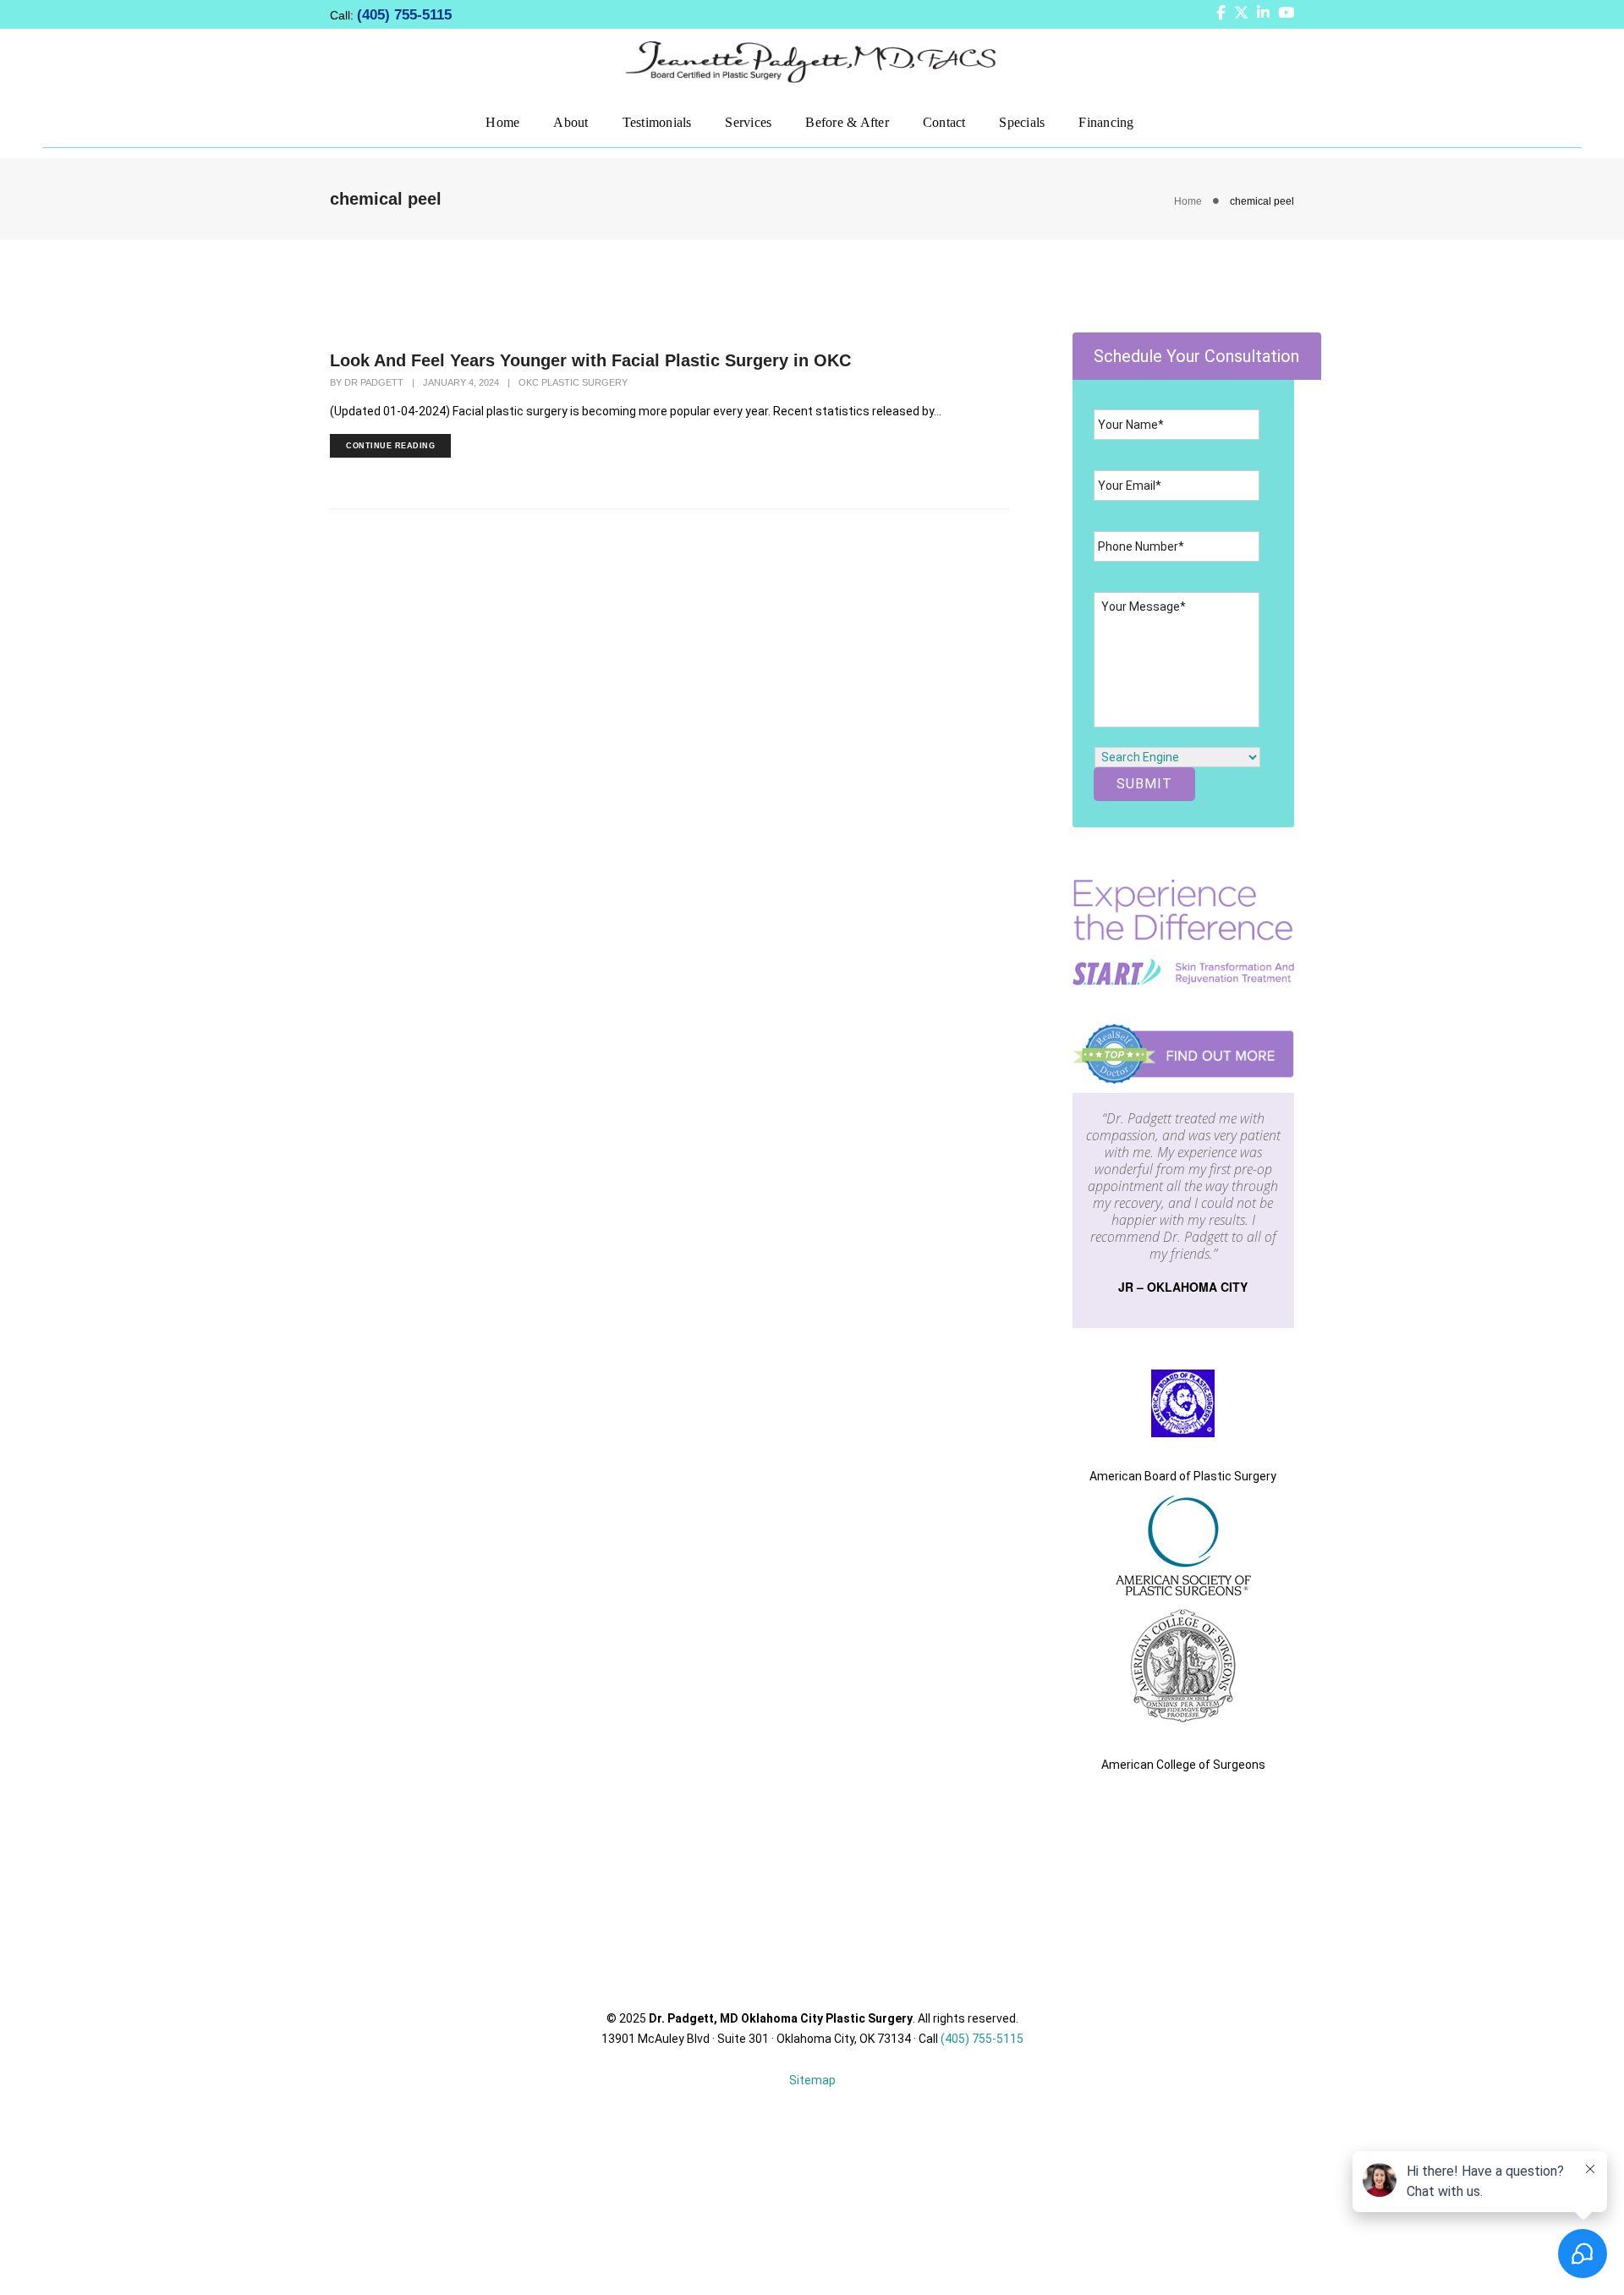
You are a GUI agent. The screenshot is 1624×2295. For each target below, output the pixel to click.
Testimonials (657, 121)
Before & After (847, 121)
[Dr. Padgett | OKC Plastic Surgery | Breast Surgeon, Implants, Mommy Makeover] (812, 61)
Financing (1106, 121)
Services (748, 121)
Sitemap (812, 2080)
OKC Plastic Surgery (573, 382)
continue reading (390, 446)
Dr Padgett (374, 382)
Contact (944, 121)
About (571, 121)
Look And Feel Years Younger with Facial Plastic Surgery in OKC (590, 360)
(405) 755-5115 (404, 15)
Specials (1022, 121)
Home (502, 121)
